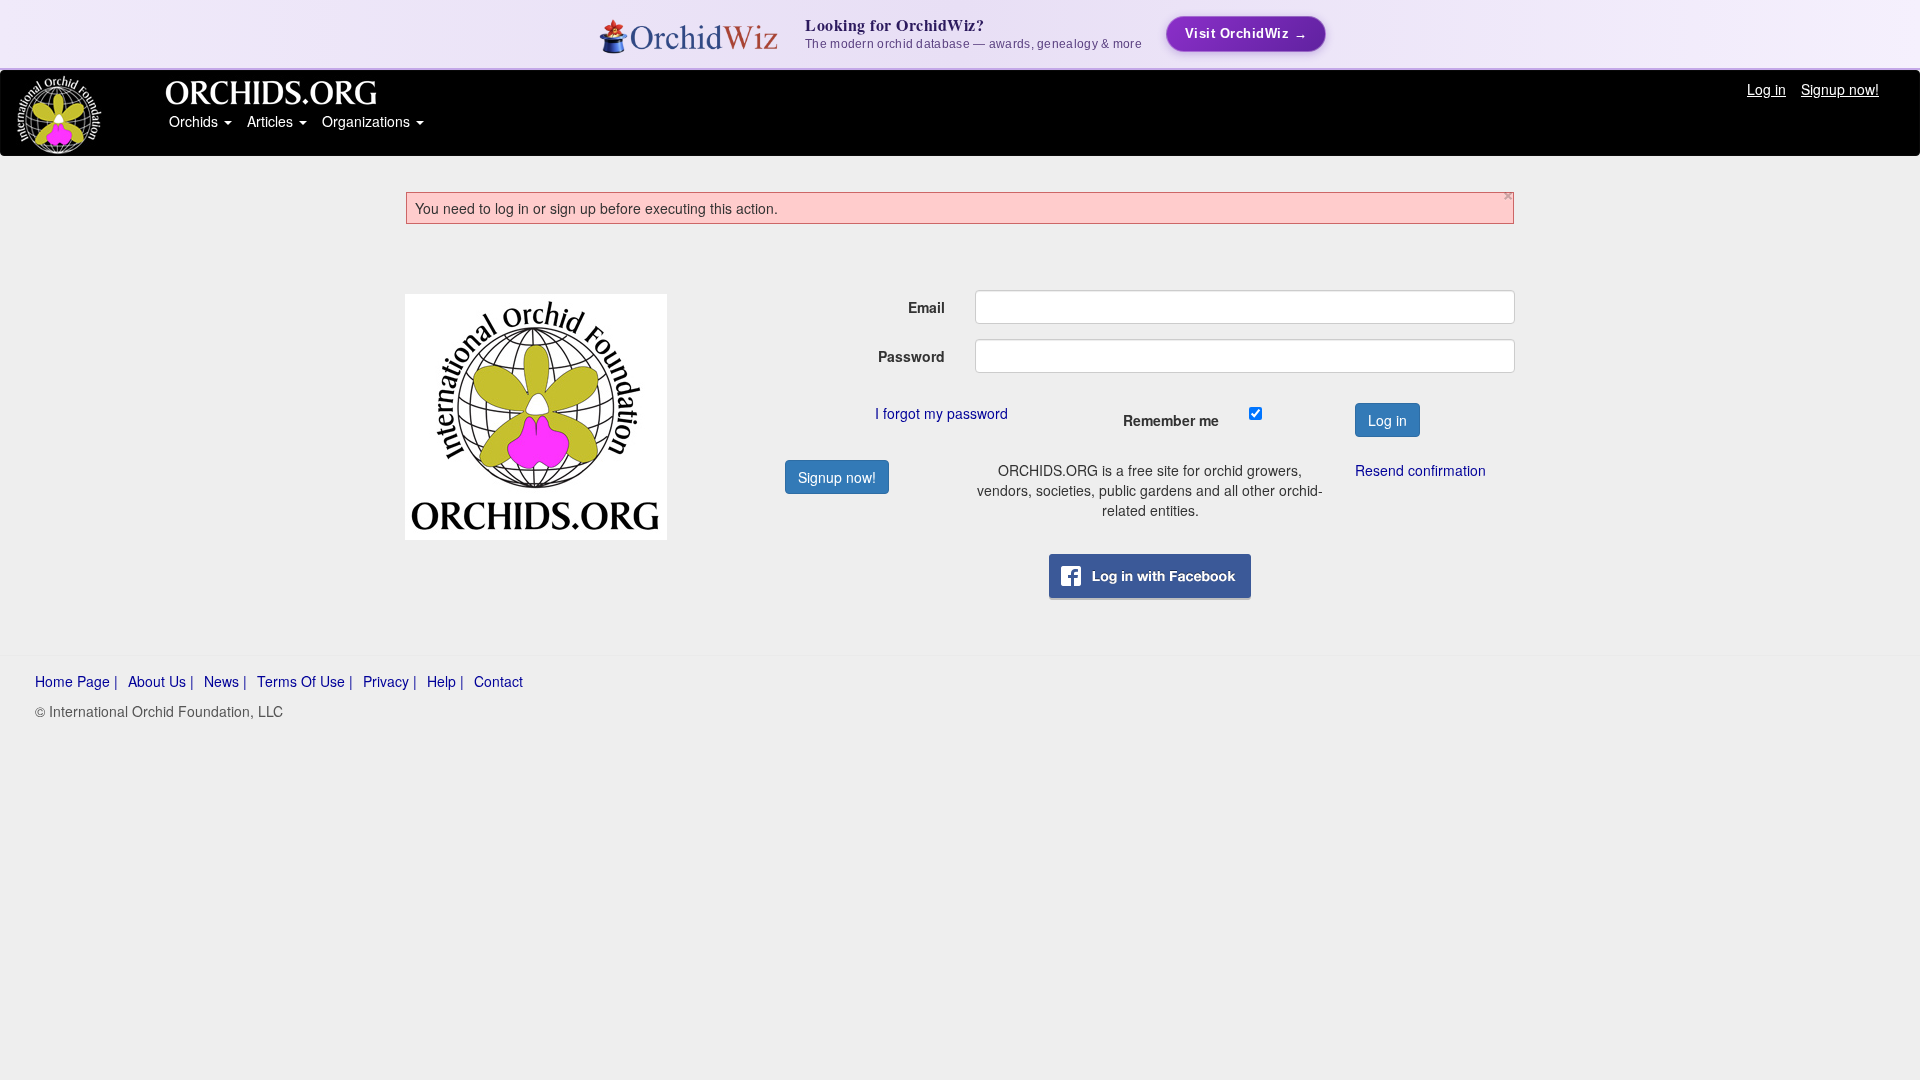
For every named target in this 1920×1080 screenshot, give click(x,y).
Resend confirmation (1420, 470)
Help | (445, 681)
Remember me (1171, 420)
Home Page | (76, 681)
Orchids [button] (195, 121)
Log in (1766, 89)
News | (225, 681)
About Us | (161, 681)
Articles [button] (272, 121)
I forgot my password (941, 413)
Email (926, 307)
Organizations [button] (368, 121)
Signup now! (1840, 89)
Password (911, 356)
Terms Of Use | (305, 681)
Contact (498, 681)
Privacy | (390, 681)
